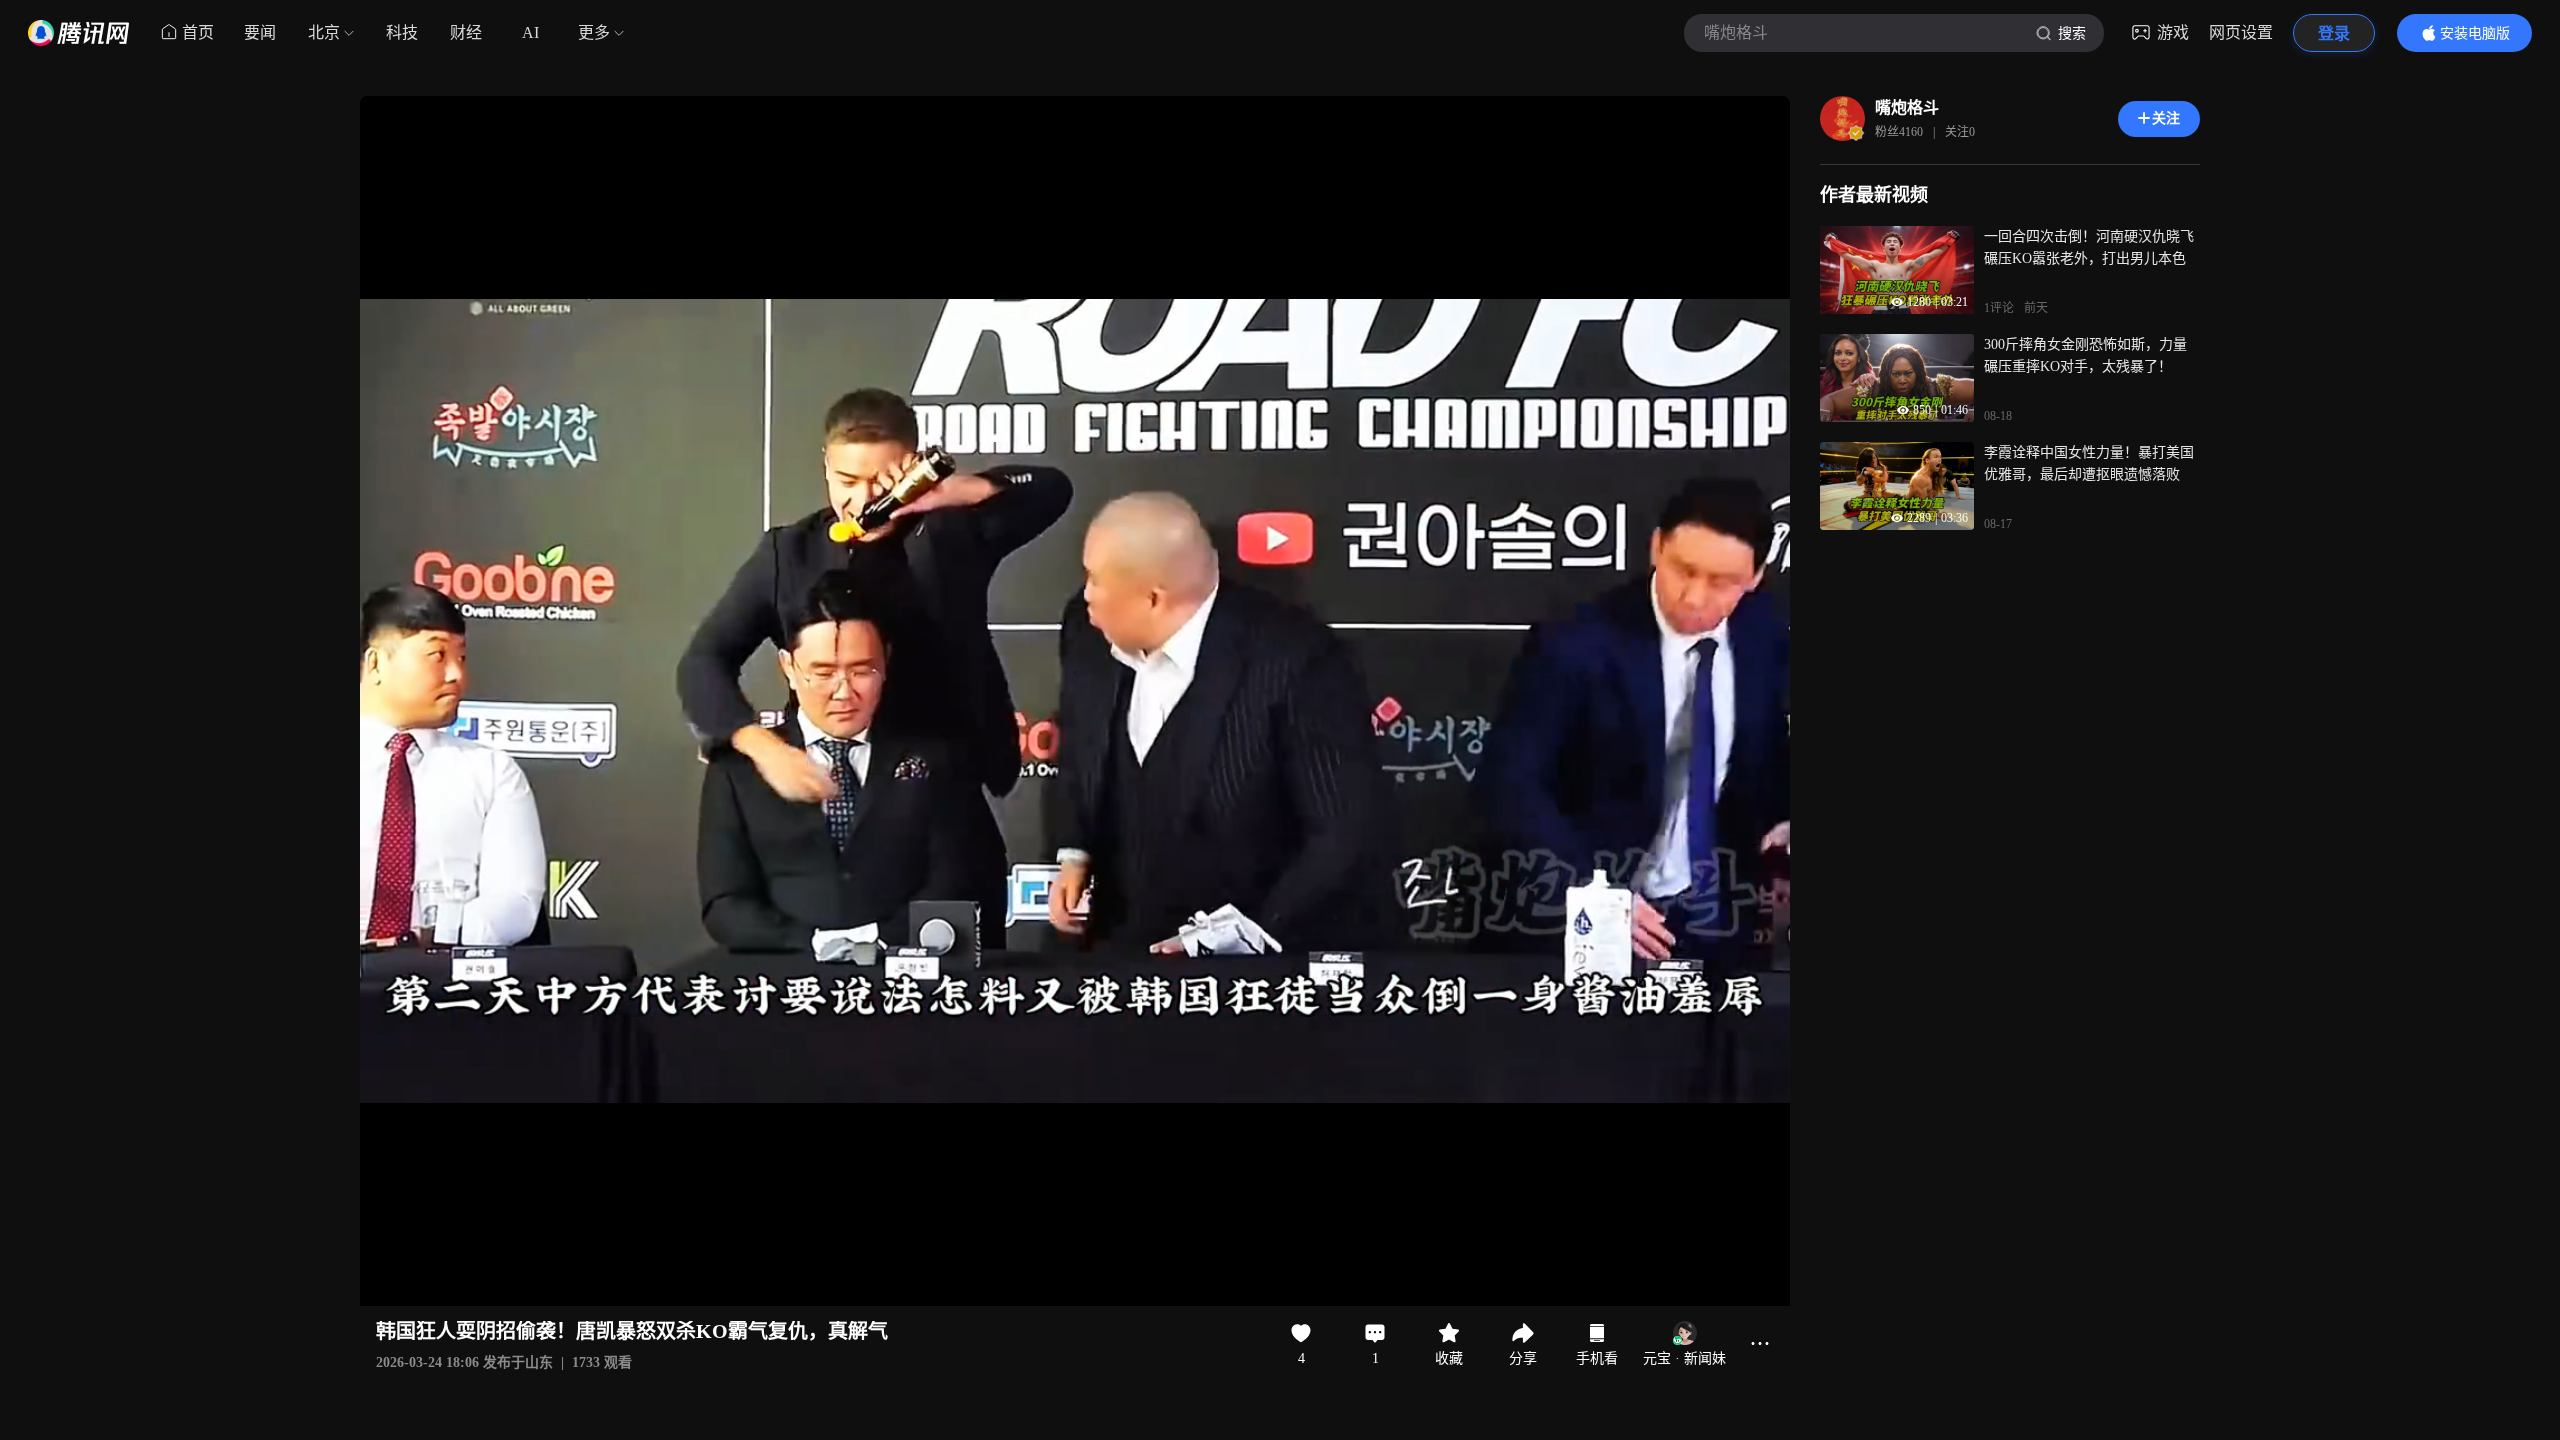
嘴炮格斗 (1907, 107)
